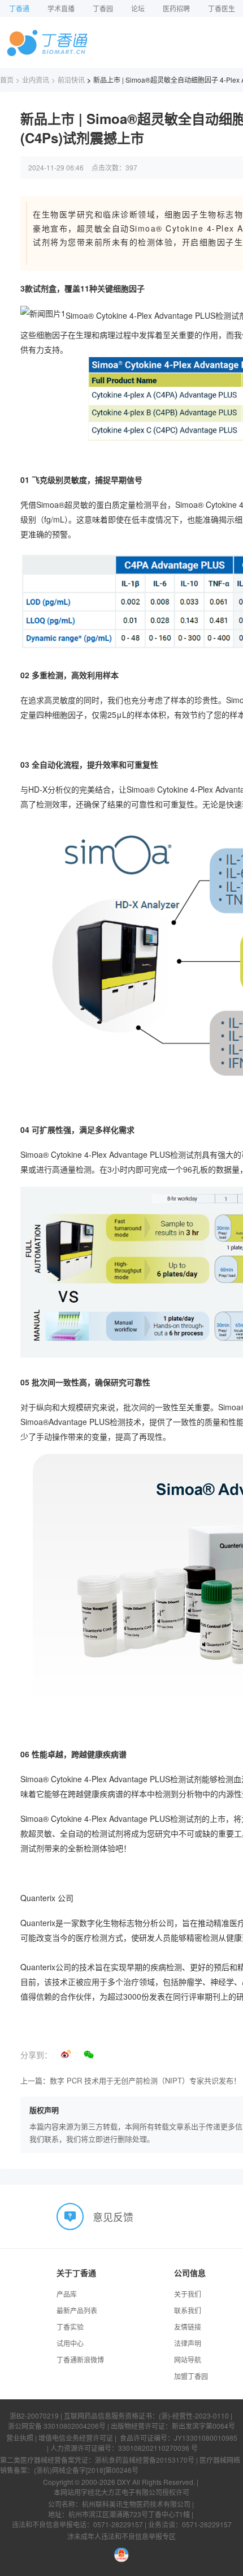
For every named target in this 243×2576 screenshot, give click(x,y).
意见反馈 (113, 2216)
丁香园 (103, 8)
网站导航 (188, 2359)
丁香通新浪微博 (80, 2359)
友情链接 (188, 2327)
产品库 (67, 2294)
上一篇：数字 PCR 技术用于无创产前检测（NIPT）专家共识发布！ (131, 2080)
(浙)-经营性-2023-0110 (194, 2415)
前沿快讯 (71, 80)
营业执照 (20, 2438)
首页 (7, 80)
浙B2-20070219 (34, 2415)
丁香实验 (70, 2327)
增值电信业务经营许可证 (76, 2438)
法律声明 (188, 2343)
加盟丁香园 (191, 2376)
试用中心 (70, 2343)
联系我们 (188, 2310)
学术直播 (61, 8)
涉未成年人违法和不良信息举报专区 (121, 2536)
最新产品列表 (77, 2310)
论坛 (138, 8)
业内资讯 (36, 80)
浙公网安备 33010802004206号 (57, 2426)
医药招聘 (176, 8)
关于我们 (188, 2294)
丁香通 (19, 8)
